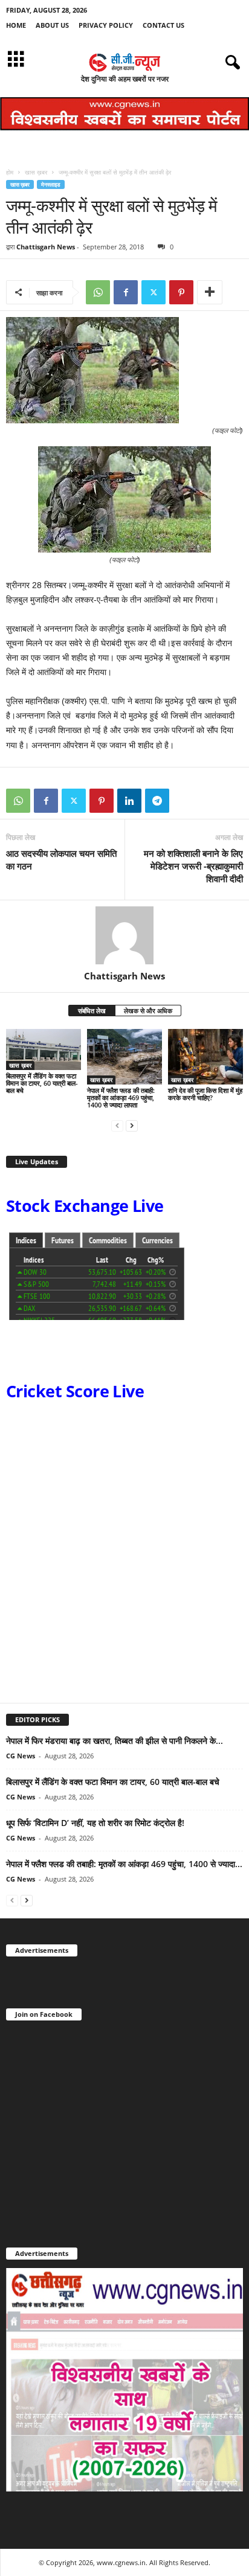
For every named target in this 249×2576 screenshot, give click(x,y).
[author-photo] (124, 935)
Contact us (163, 25)
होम (10, 172)
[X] (154, 292)
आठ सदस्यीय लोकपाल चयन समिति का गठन (61, 860)
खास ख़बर (36, 172)
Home (16, 25)
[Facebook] (126, 292)
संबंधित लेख (92, 1011)
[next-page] (132, 1125)
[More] (210, 292)
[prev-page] (117, 1125)
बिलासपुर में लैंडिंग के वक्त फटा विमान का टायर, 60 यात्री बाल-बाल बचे (42, 1083)
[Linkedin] (129, 801)
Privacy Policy (106, 25)
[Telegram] (157, 801)
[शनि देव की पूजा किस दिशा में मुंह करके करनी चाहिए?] (205, 1057)
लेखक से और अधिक (148, 1011)
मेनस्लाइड (51, 184)
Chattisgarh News (46, 247)
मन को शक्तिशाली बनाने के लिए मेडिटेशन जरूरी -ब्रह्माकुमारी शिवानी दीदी (193, 866)
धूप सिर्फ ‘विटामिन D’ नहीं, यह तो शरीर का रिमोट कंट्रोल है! (95, 1823)
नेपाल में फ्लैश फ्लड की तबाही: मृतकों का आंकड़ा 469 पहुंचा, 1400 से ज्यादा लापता (121, 1097)
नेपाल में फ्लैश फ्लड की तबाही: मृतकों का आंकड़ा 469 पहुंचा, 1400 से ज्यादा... (124, 1864)
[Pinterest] (181, 292)
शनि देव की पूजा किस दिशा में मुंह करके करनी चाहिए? (205, 1094)
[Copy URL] (185, 801)
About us (52, 25)
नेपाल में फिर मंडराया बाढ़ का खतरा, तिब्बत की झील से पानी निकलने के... (115, 1741)
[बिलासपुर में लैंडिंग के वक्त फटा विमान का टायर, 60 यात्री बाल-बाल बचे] (44, 1050)
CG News (21, 1756)
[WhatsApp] (98, 292)
